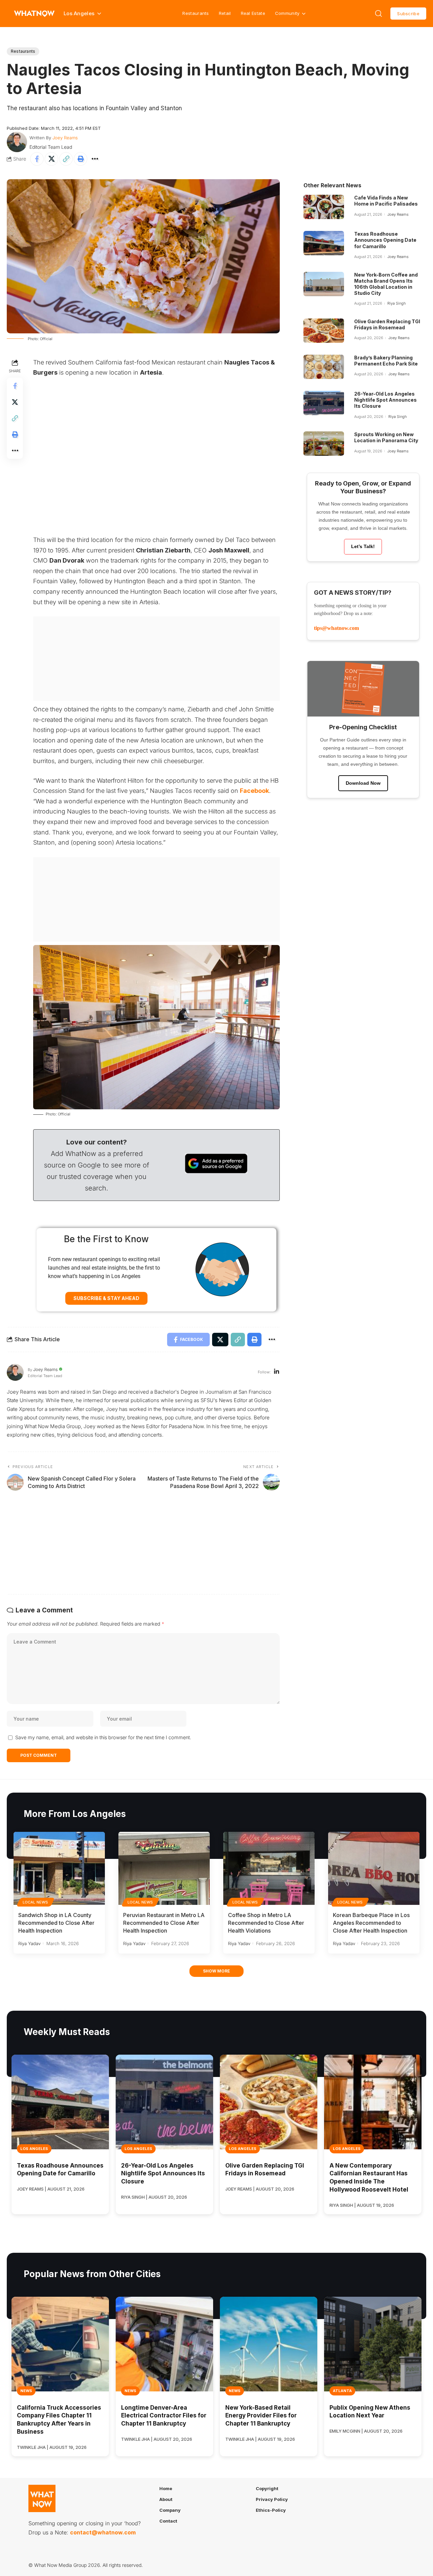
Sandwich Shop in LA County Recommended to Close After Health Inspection (56, 1923)
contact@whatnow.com (103, 2532)
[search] (379, 14)
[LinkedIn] (277, 1372)
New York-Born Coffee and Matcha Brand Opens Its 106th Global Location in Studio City (386, 284)
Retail (225, 13)
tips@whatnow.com (336, 628)
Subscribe (408, 14)
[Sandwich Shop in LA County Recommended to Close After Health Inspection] (59, 1868)
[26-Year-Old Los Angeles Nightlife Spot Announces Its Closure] (324, 403)
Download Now (363, 783)
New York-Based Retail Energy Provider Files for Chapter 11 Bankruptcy (261, 2416)
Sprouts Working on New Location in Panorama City (386, 437)
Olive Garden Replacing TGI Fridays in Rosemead (387, 324)
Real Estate (253, 13)
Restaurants (196, 13)
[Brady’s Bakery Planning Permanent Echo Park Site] (324, 367)
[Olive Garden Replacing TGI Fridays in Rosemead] (324, 331)
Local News (36, 1902)
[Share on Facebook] (37, 159)
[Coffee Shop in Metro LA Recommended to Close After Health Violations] (269, 1868)
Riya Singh (396, 303)
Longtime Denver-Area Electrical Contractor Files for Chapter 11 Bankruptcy (164, 2416)
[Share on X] (51, 159)
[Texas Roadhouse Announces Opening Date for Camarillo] (324, 243)
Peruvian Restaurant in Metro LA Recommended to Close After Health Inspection (164, 1923)
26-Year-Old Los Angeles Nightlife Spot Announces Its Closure (385, 400)
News (26, 2391)
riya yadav (29, 1943)
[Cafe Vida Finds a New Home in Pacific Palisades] (324, 207)
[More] (95, 159)
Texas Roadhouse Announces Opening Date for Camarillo (385, 240)
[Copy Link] (66, 159)
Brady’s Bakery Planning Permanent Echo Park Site (386, 361)
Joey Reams (65, 138)
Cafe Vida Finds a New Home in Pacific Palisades (386, 201)
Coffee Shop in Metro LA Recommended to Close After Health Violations (266, 1923)
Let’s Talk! (363, 546)
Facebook (254, 791)
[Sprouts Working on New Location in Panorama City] (324, 444)
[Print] (81, 159)
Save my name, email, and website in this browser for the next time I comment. (103, 1737)
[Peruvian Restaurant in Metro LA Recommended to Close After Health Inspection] (164, 1868)
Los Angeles (34, 2149)
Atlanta (342, 2391)
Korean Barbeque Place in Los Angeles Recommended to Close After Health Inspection (371, 1923)
